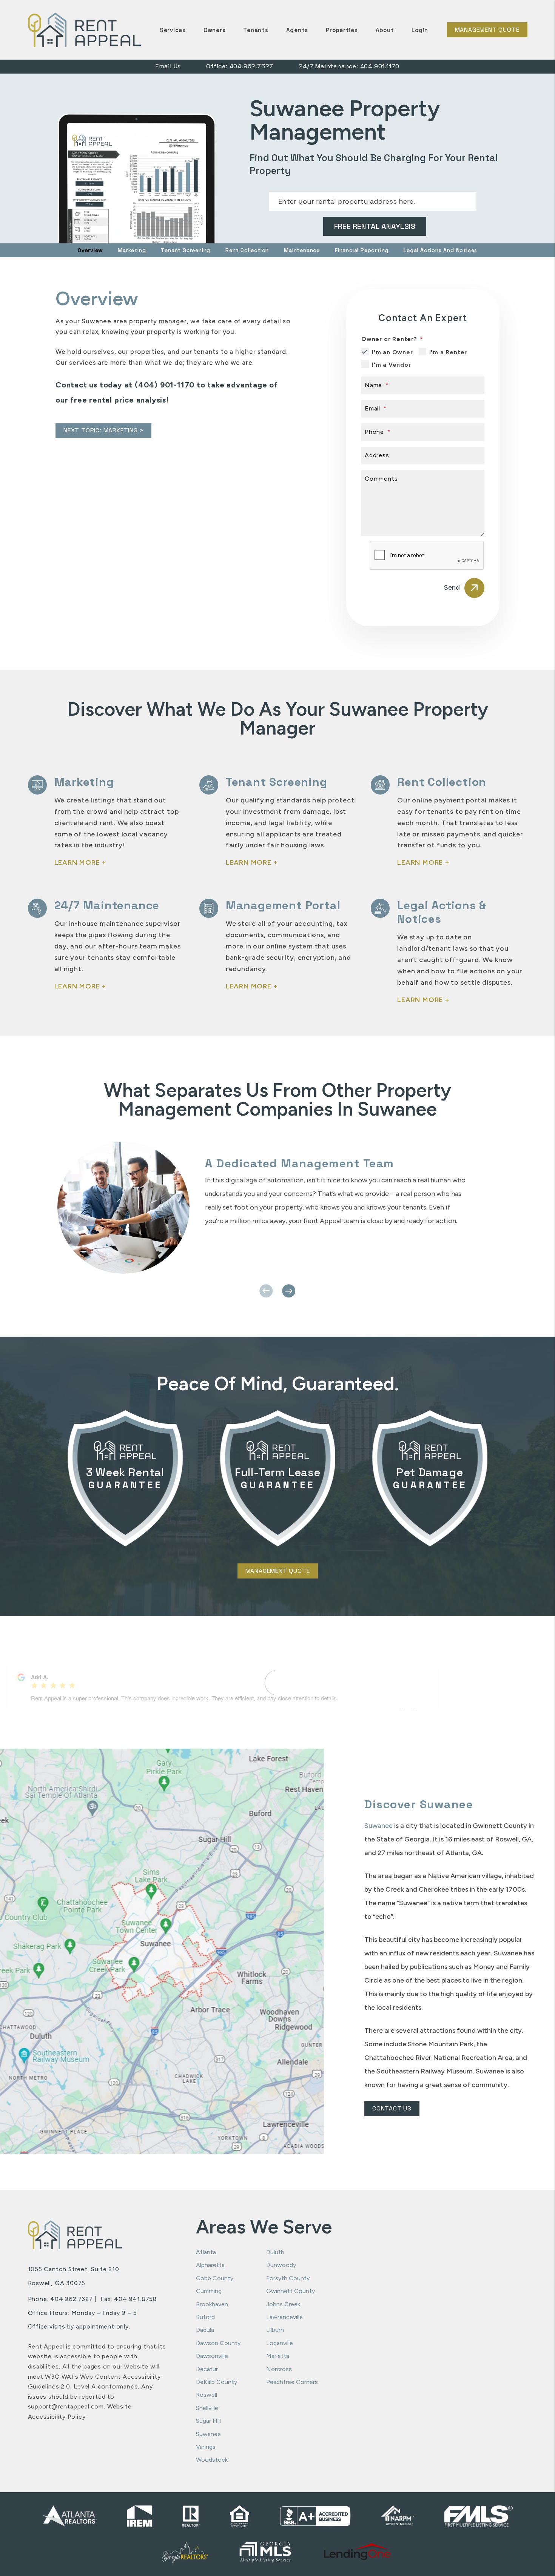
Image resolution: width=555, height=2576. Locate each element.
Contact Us (392, 2108)
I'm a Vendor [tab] (392, 365)
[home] (85, 29)
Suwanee (378, 1826)
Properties (342, 30)
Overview (90, 250)
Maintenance (302, 250)
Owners (215, 30)
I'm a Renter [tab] (448, 352)
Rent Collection (247, 250)
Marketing (132, 250)
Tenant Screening (186, 250)
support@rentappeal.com (66, 2406)
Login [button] (420, 30)
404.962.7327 (252, 66)
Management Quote (487, 30)
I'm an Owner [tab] (392, 352)
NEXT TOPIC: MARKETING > (103, 430)
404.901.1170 (380, 66)
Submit (374, 226)
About (385, 30)
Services (173, 30)
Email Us (168, 66)
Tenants (256, 30)
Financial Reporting (362, 250)
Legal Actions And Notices (440, 250)
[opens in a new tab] (357, 2552)
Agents (297, 30)
